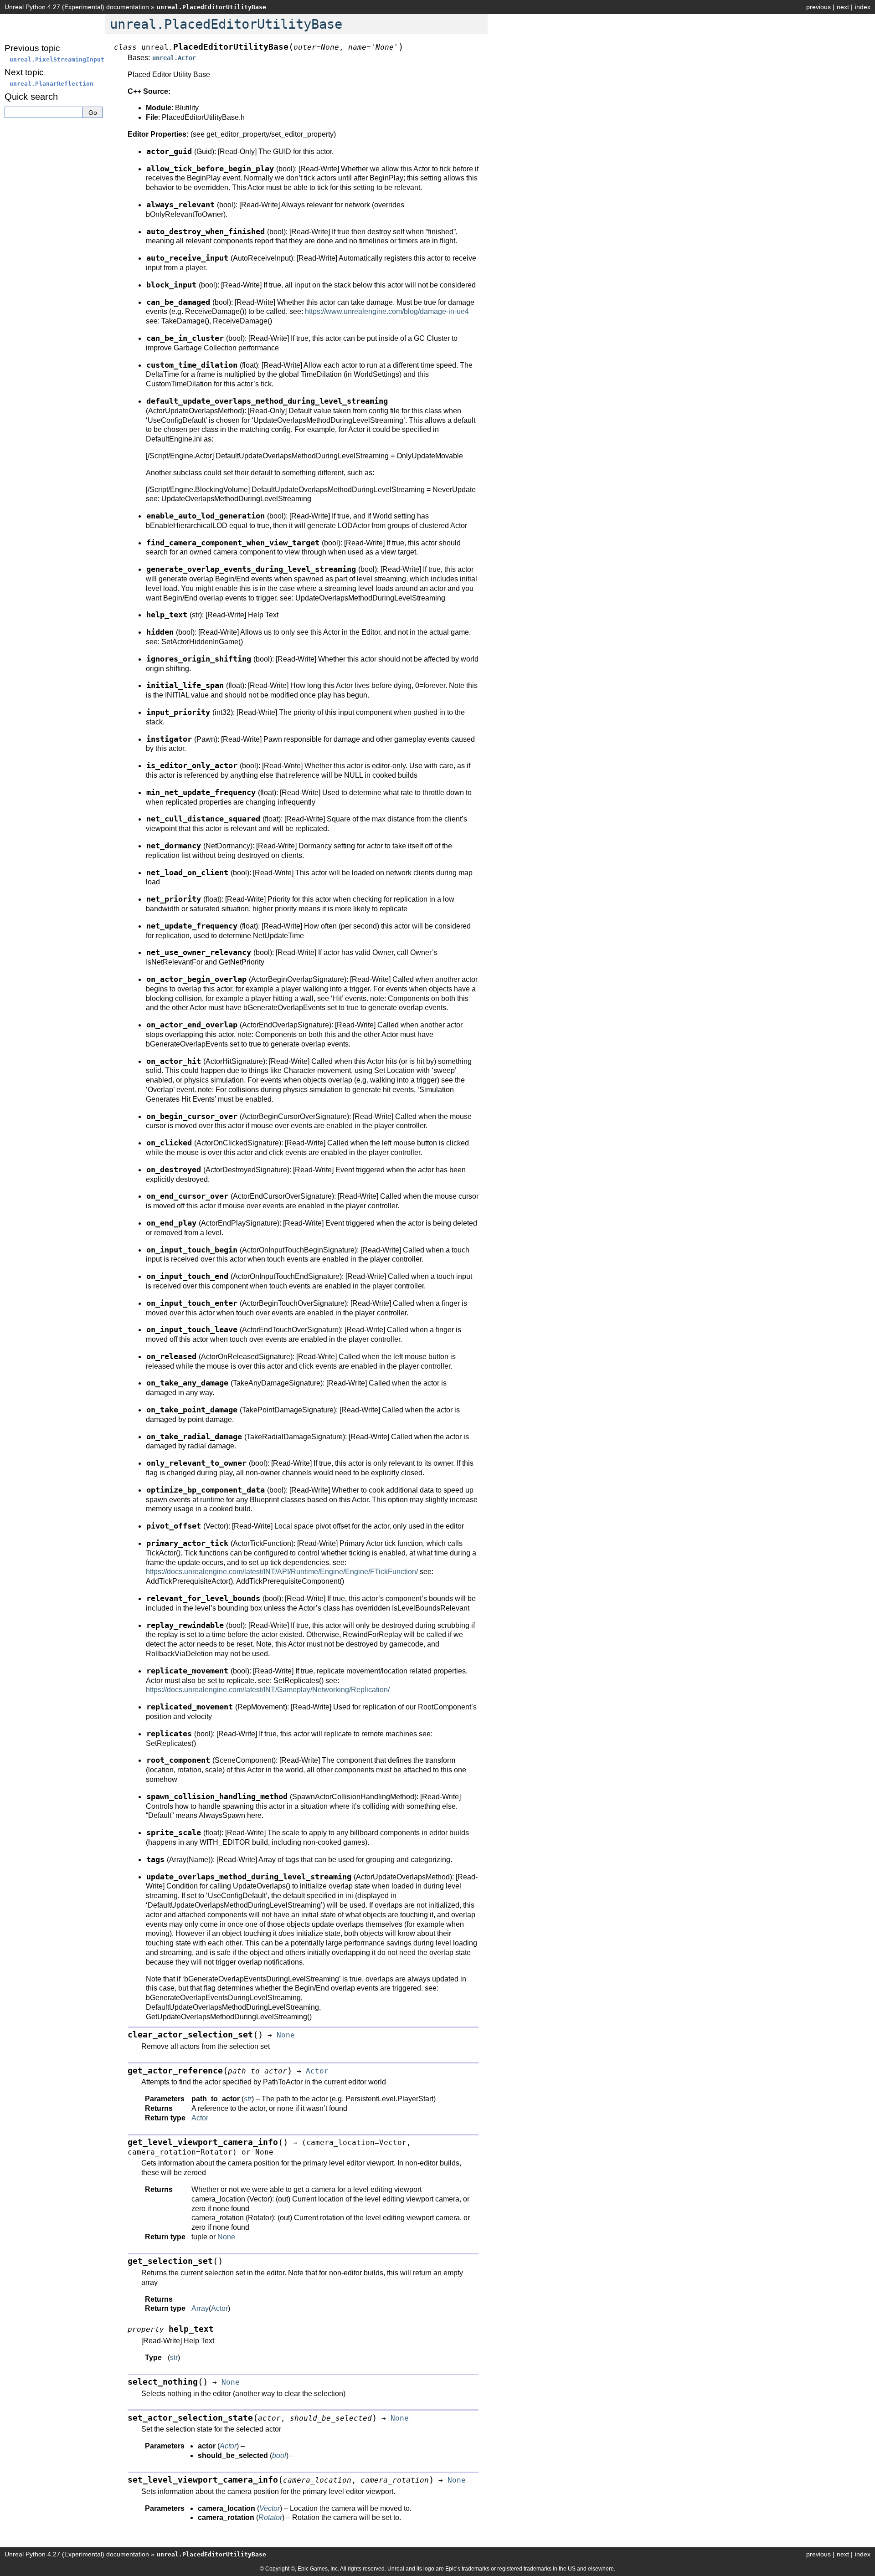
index (863, 7)
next (843, 7)
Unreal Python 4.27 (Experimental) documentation (77, 7)
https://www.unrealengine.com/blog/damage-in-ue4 (387, 311)
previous (818, 7)
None (226, 2237)
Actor (200, 2118)
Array (200, 2308)
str (174, 2358)
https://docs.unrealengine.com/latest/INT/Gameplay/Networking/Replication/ (268, 1690)
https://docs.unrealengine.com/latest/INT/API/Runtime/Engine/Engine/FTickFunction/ (282, 1572)
